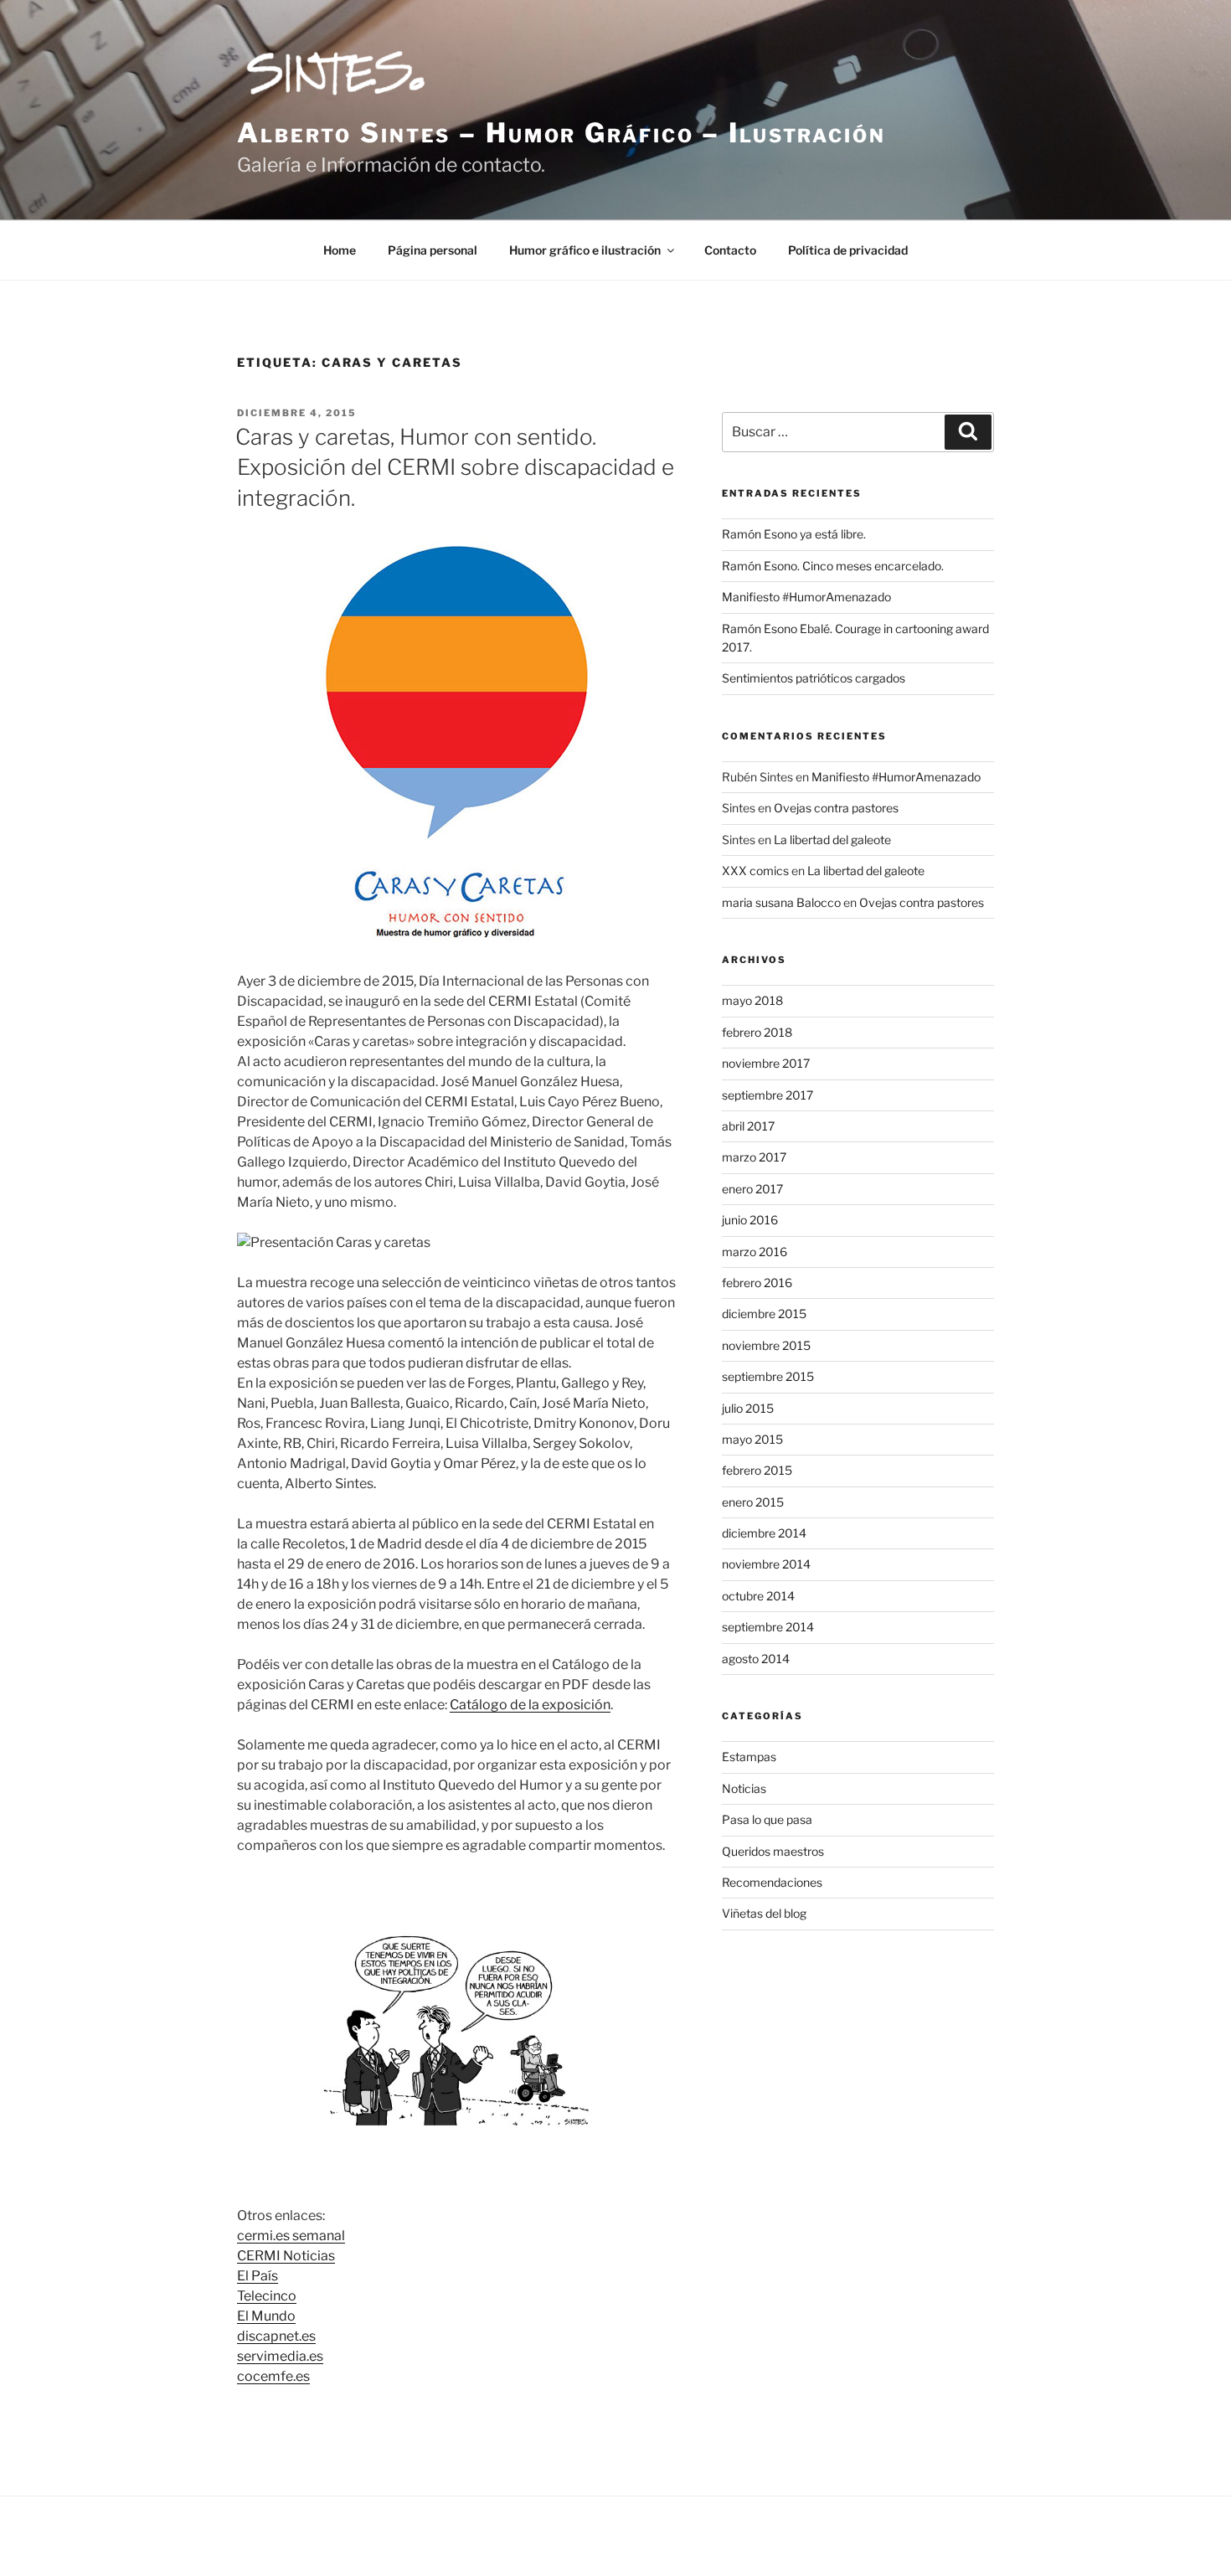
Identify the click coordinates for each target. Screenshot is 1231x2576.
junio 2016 (750, 1220)
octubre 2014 (758, 1596)
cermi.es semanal (291, 2236)
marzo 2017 (754, 1157)
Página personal (433, 250)
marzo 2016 (755, 1252)
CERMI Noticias (286, 2256)
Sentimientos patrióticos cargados (814, 678)
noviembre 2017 (766, 1063)
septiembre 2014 (768, 1627)
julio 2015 (748, 1408)
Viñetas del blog (764, 1913)
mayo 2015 (752, 1439)
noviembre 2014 (766, 1564)
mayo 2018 (752, 1000)
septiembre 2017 (767, 1095)
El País (258, 2276)
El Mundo (266, 2316)
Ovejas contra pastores (836, 808)
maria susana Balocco (781, 902)
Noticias (744, 1788)
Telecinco (267, 2296)
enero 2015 (753, 1502)
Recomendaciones (772, 1882)
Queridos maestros (773, 1851)
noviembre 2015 (766, 1345)
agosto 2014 (756, 1659)
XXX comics (755, 871)
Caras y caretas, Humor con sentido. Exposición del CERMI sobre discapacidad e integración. (455, 467)
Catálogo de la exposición (530, 1705)
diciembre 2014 (764, 1533)
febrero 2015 (757, 1470)
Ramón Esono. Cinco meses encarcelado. (833, 566)
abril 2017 (748, 1126)
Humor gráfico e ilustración (585, 250)
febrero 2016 (757, 1283)
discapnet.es (276, 2336)
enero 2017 (752, 1189)
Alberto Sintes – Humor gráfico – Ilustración (561, 133)
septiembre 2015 (768, 1376)
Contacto (730, 250)
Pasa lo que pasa (767, 1819)
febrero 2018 (757, 1032)
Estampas (749, 1757)
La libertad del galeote (832, 840)
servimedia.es (280, 2356)
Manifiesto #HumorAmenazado (806, 597)
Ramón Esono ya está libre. (794, 534)
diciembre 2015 (764, 1314)
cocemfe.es (273, 2376)
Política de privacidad (848, 250)
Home (340, 250)
